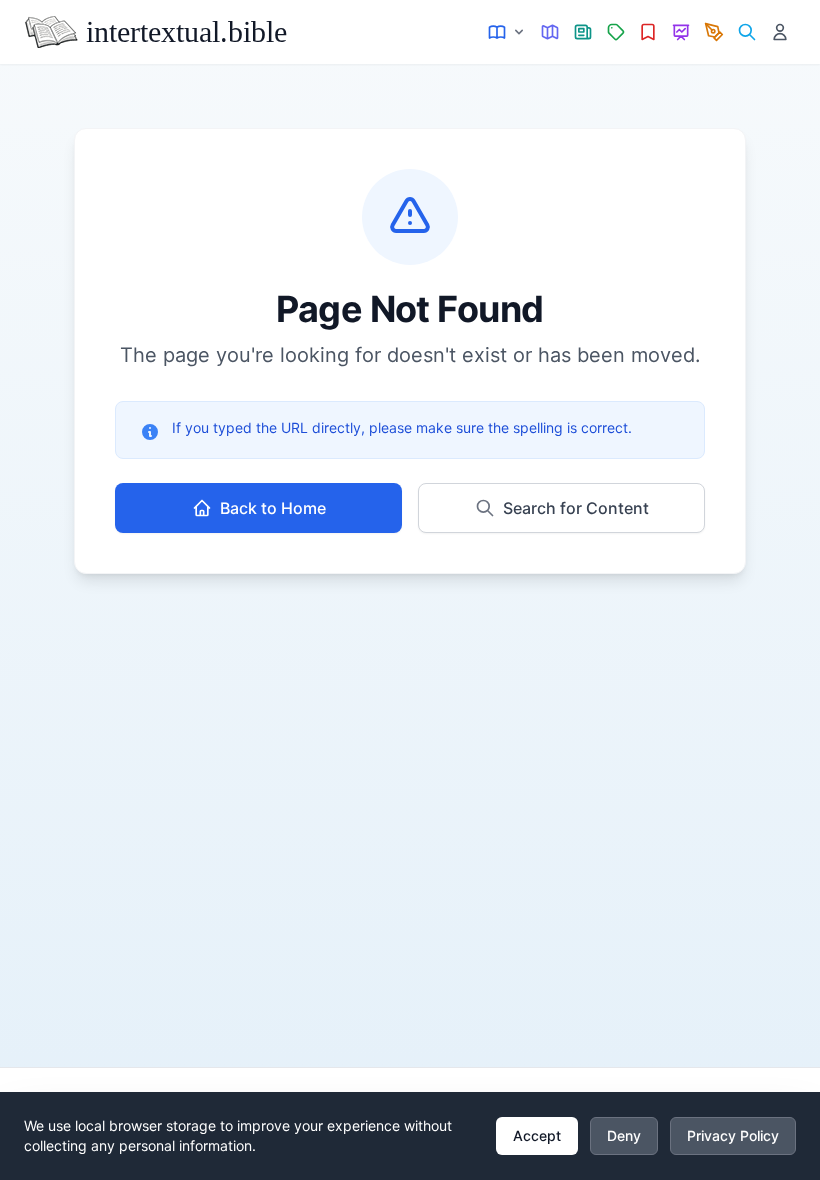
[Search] (746, 32)
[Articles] (583, 32)
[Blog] (714, 32)
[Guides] (550, 32)
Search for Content (576, 508)
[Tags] (615, 32)
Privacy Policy (733, 1135)
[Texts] (507, 32)
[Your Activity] (779, 32)
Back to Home (273, 508)
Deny (624, 1135)
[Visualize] (681, 32)
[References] (648, 32)
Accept (537, 1135)
